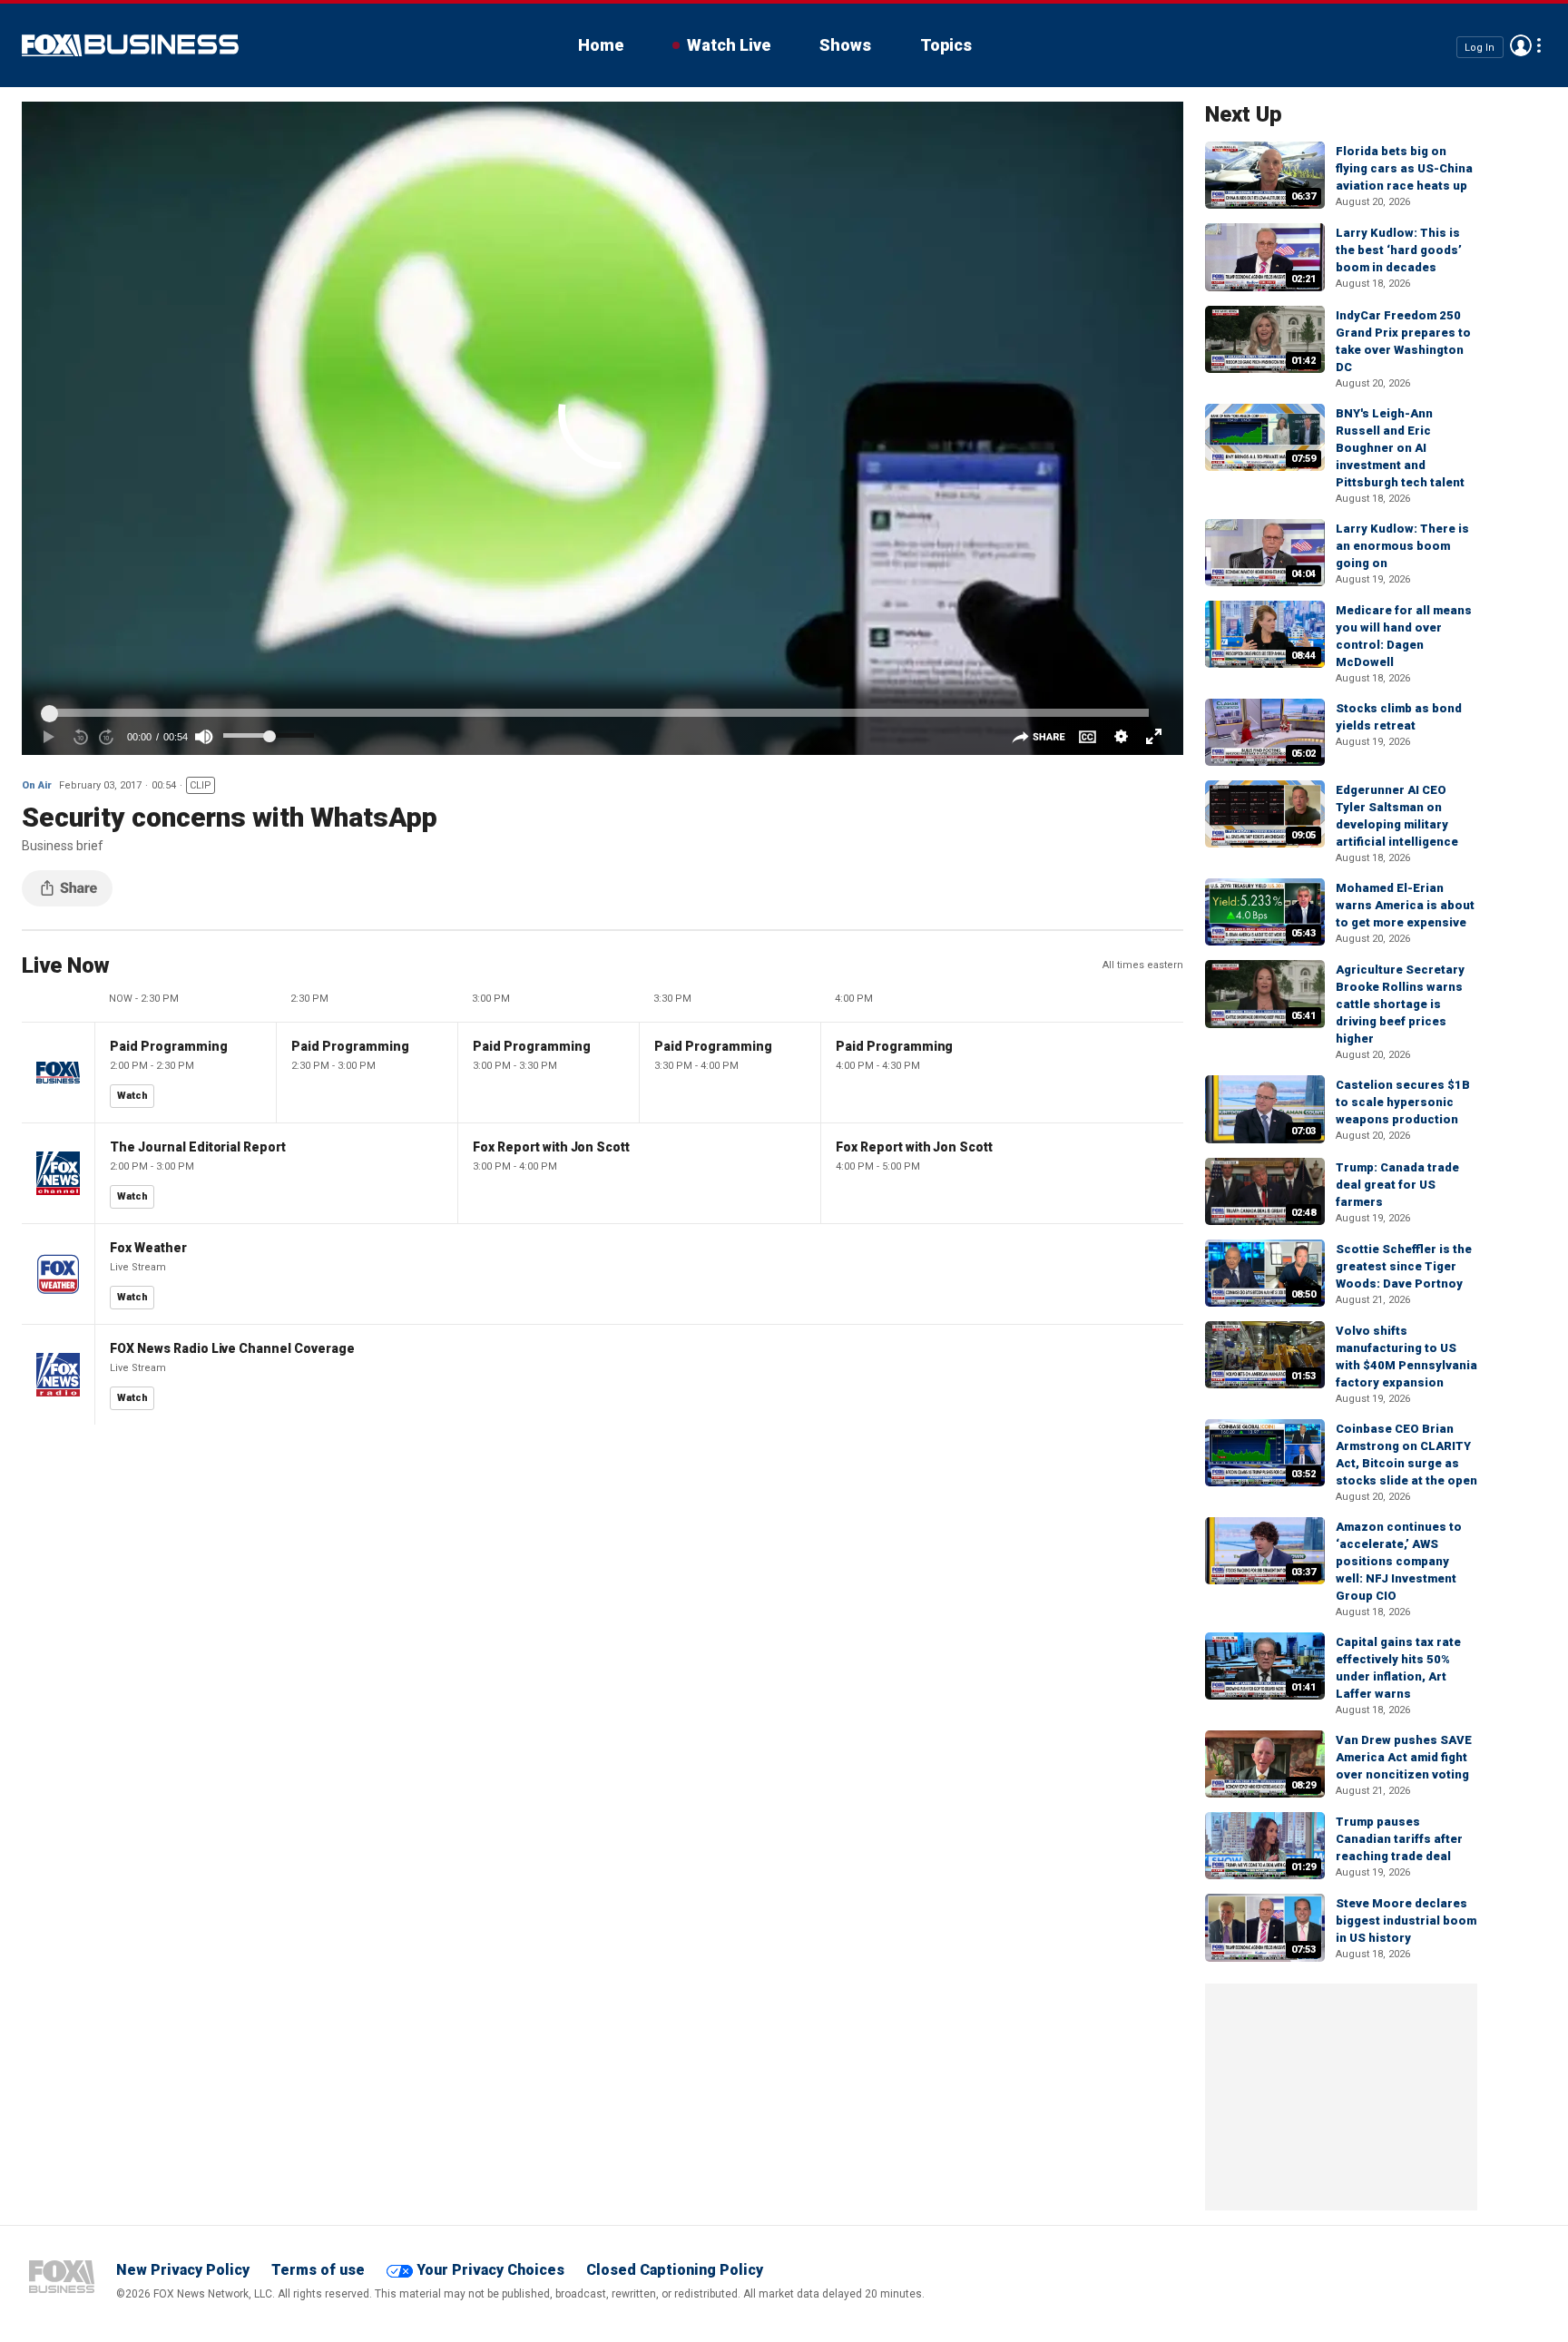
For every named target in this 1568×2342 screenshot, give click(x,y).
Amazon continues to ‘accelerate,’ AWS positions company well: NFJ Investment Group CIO (1399, 1561)
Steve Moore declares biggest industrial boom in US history (1406, 1921)
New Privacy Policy (183, 2270)
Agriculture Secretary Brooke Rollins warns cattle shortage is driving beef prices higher (1400, 1004)
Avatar (1521, 45)
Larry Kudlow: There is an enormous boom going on (1402, 546)
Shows (845, 45)
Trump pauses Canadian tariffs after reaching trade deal (1399, 1839)
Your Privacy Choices (490, 2270)
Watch (132, 1096)
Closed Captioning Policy (675, 2270)
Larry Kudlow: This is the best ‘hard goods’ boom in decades (1399, 250)
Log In (1480, 47)
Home (601, 45)
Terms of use (318, 2270)
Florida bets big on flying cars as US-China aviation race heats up (1404, 168)
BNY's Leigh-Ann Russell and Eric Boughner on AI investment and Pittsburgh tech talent (1400, 448)
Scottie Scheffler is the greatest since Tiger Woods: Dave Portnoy (1404, 1266)
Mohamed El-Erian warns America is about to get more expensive (1405, 905)
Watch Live (729, 45)
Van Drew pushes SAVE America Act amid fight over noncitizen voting (1404, 1757)
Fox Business (130, 45)
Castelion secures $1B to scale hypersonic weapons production (1403, 1102)
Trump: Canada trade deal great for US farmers (1397, 1185)
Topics (946, 45)
